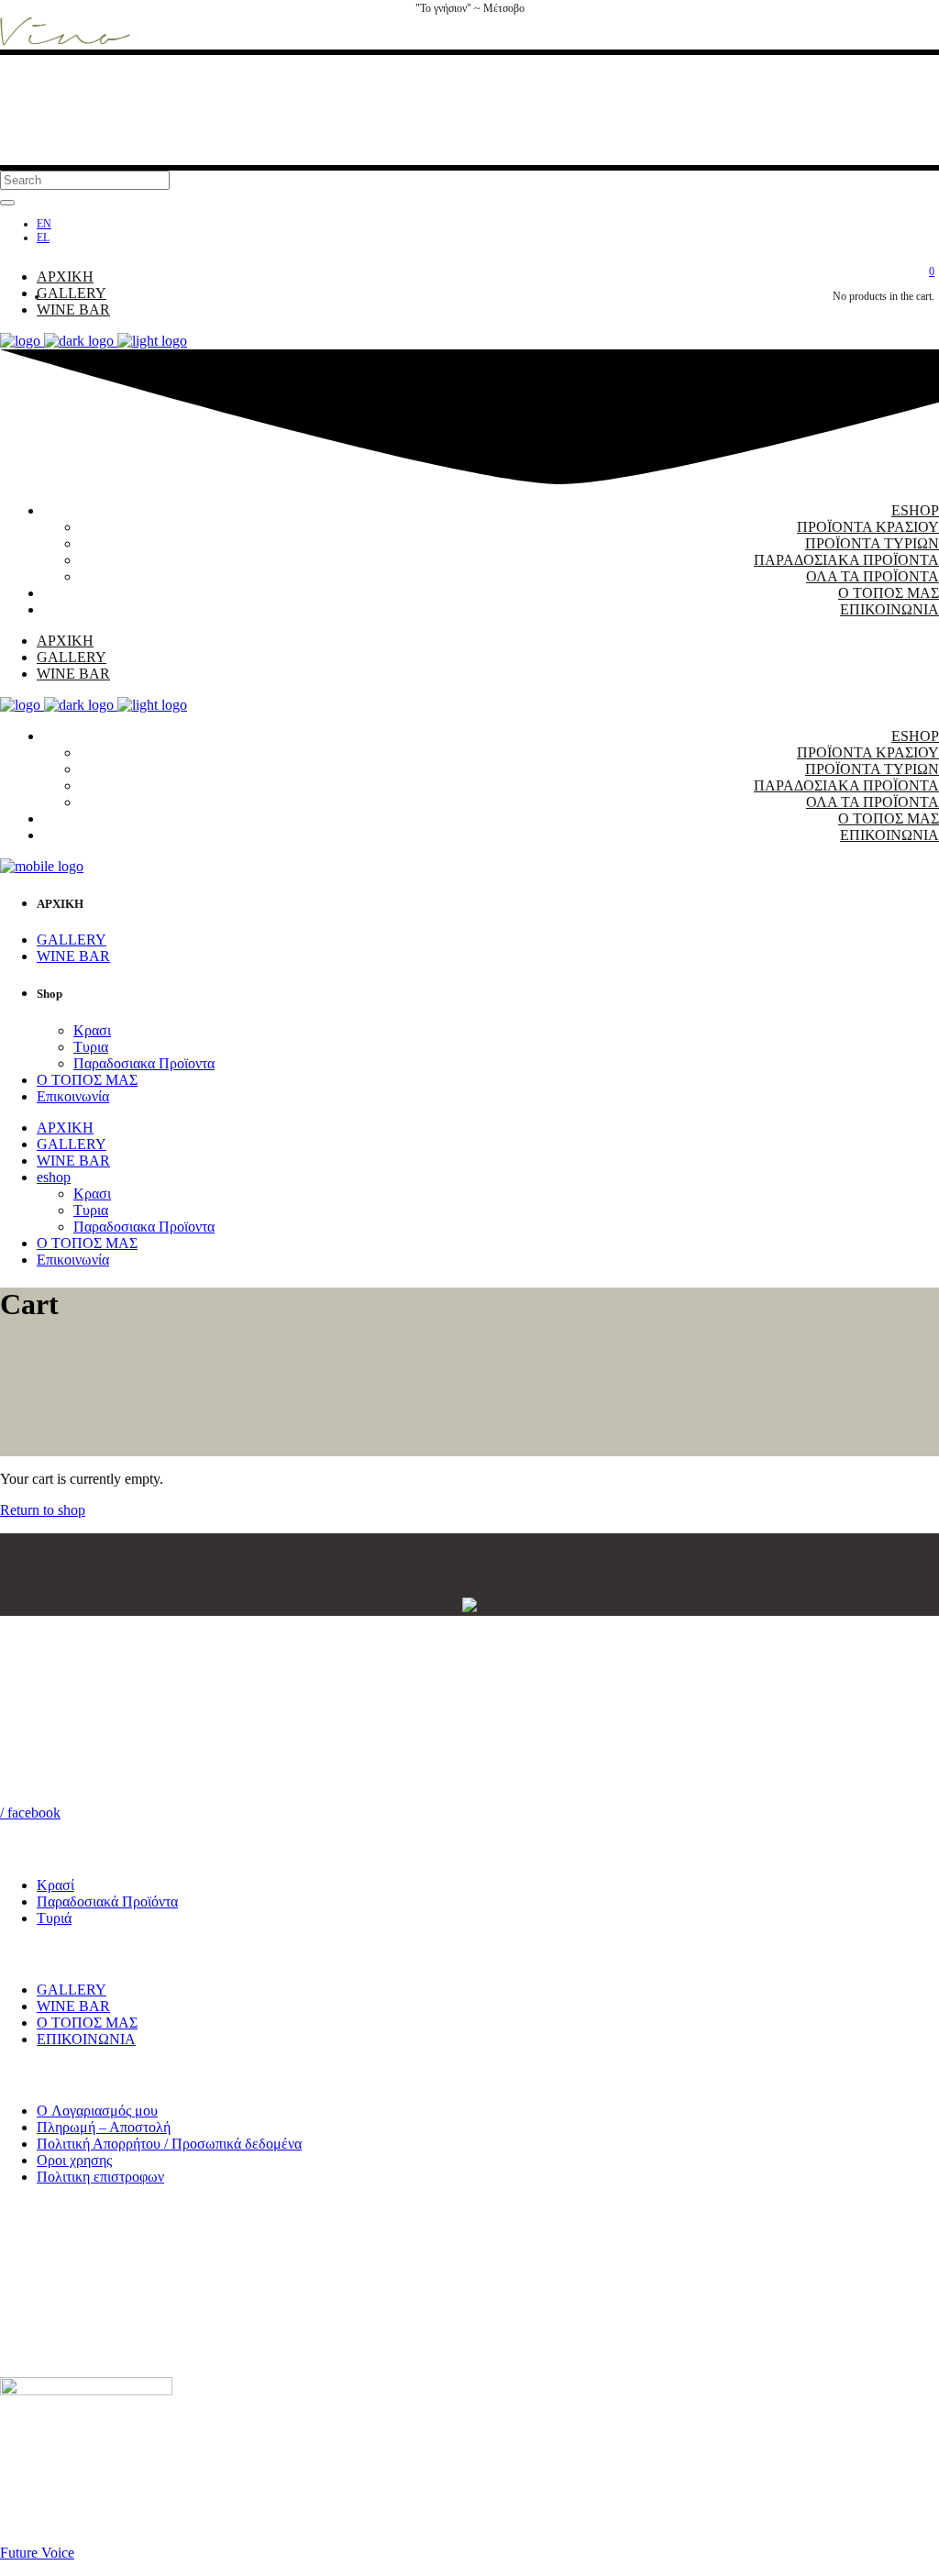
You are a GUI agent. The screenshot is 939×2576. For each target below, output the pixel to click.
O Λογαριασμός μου (97, 2111)
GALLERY (72, 1990)
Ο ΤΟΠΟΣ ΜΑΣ (87, 2023)
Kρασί (55, 1885)
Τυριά (54, 1918)
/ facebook (30, 1813)
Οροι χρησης (74, 2160)
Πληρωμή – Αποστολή (104, 2127)
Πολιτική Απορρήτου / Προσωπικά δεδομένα (169, 2144)
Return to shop (43, 1510)
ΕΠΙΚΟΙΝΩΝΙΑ (86, 2039)
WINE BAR (73, 2006)
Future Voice (37, 2553)
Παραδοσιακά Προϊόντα (107, 1902)
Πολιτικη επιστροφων (100, 2177)
